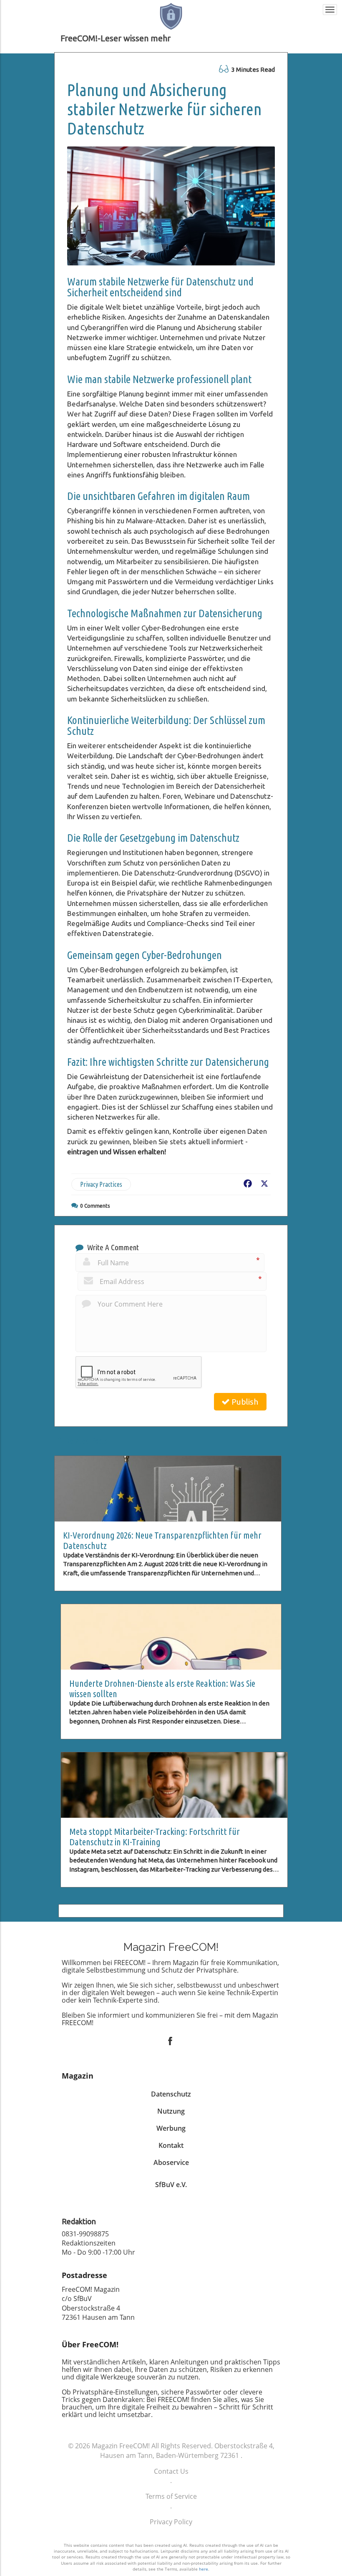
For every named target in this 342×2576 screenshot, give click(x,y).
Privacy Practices (101, 1282)
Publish (244, 1499)
